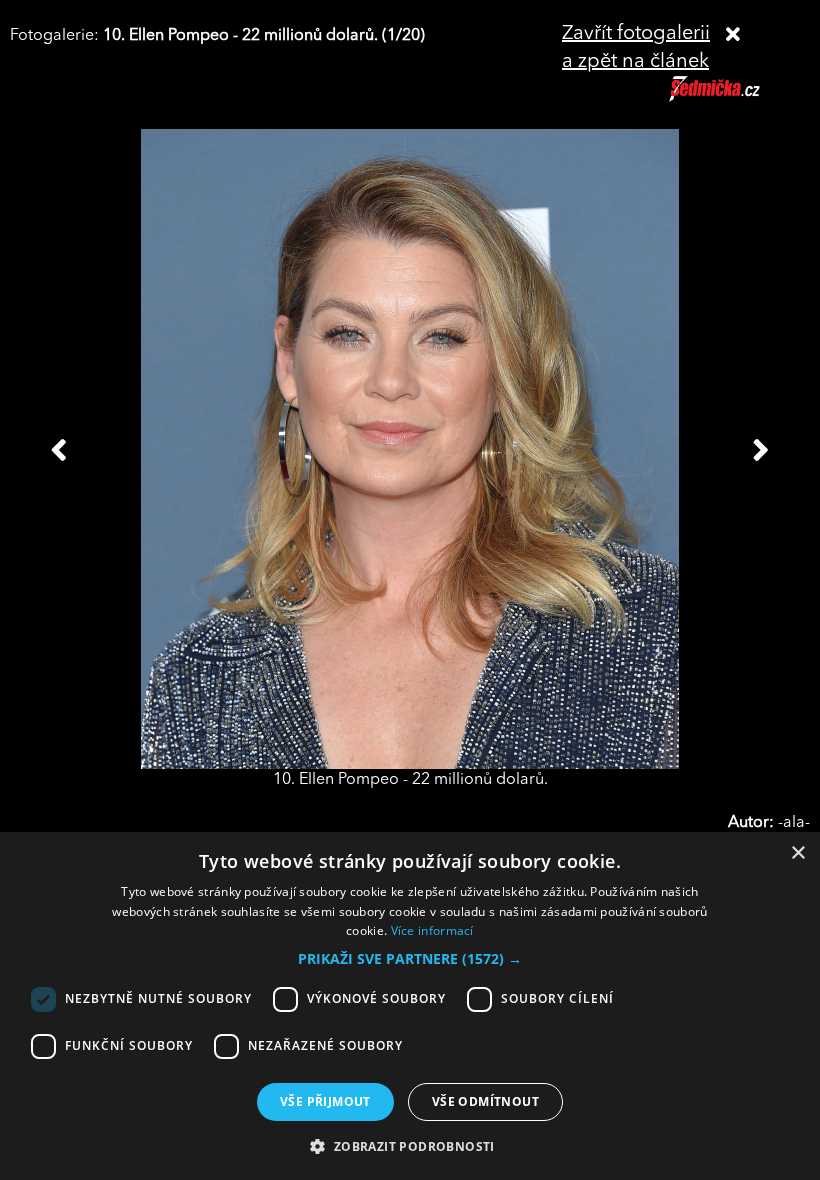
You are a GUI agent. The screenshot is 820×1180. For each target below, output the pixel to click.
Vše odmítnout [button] (485, 1101)
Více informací (432, 930)
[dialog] (410, 1006)
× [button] (797, 853)
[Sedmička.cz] (739, 98)
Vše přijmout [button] (325, 1101)
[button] (410, 959)
